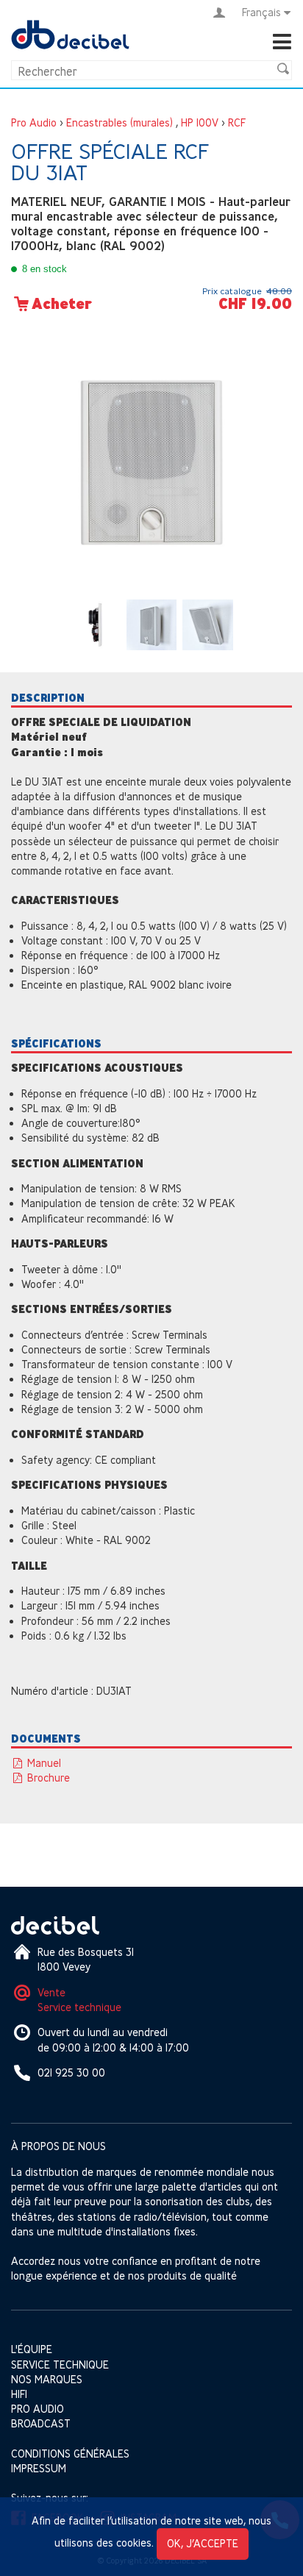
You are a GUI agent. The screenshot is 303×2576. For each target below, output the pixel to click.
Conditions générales (70, 2454)
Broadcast (41, 2423)
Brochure (47, 1778)
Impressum (39, 2468)
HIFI (19, 2394)
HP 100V (200, 122)
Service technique (79, 2007)
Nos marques (47, 2379)
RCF (237, 122)
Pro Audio (34, 122)
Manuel (43, 1763)
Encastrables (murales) (120, 122)
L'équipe (32, 2349)
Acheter (62, 304)
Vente (51, 1992)
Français (261, 12)
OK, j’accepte (203, 2543)
